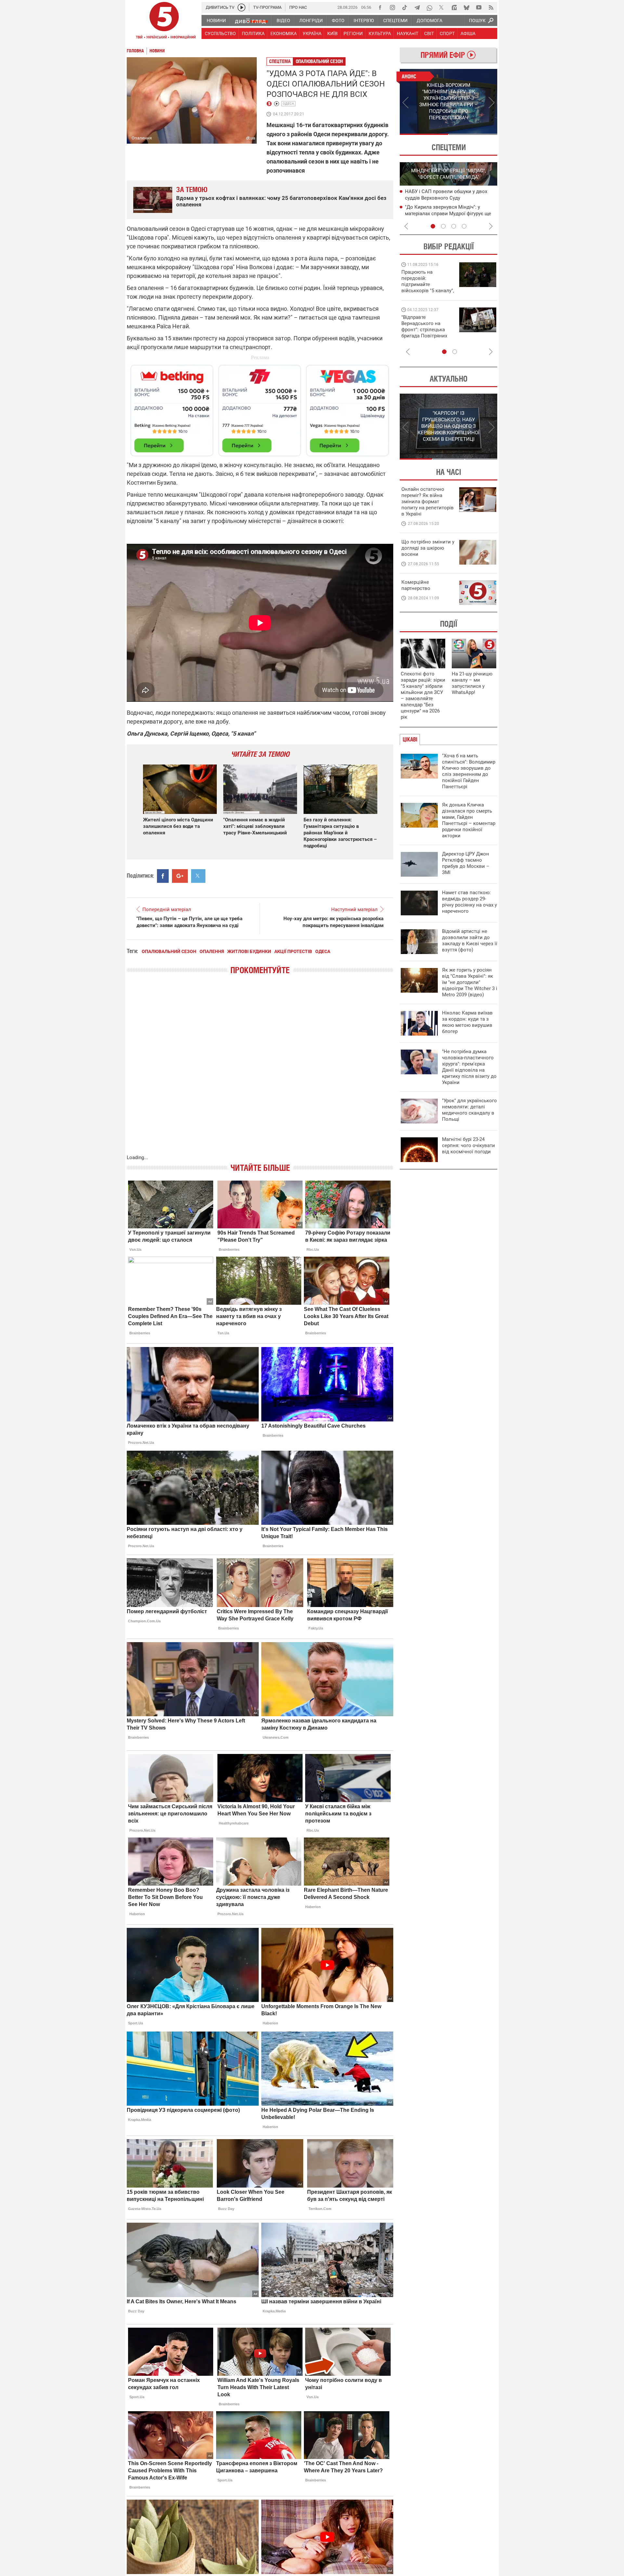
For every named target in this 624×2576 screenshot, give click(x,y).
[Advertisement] (260, 408)
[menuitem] (216, 20)
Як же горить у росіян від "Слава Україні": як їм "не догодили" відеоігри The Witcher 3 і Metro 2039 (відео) (470, 982)
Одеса (288, 104)
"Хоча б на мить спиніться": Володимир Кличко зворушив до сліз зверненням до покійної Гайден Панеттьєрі (469, 771)
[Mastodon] (454, 7)
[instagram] (392, 7)
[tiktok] (405, 7)
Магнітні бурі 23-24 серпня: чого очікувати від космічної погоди (468, 1145)
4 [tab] (464, 226)
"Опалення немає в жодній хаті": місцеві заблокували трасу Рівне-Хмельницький (255, 826)
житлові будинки (249, 951)
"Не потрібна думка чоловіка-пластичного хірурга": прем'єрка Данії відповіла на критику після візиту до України (469, 1067)
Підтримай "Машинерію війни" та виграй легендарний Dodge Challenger (427, 281)
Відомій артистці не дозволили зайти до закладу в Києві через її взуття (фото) (470, 941)
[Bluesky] (466, 7)
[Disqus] (260, 1071)
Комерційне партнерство (416, 585)
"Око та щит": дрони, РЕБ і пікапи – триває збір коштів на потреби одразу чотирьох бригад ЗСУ (428, 330)
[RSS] (491, 7)
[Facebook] (380, 7)
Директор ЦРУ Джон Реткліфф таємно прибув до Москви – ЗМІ (466, 863)
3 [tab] (454, 226)
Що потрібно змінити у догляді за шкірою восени (428, 548)
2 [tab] (473, 134)
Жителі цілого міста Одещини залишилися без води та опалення (178, 826)
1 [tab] (424, 134)
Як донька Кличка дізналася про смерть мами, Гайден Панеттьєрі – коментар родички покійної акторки (469, 820)
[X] (442, 7)
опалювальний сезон (169, 951)
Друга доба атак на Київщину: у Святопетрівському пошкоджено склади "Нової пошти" (443, 213)
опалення (212, 951)
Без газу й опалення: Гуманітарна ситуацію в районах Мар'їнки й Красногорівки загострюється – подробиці (340, 833)
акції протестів (293, 951)
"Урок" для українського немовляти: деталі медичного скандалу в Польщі (469, 1110)
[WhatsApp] (429, 7)
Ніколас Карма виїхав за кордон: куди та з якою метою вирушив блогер (467, 1022)
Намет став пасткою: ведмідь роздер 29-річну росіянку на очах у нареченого (469, 902)
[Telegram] (417, 7)
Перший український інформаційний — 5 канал (164, 21)
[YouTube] (479, 7)
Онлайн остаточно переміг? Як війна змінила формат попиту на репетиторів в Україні (428, 502)
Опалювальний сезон (319, 61)
